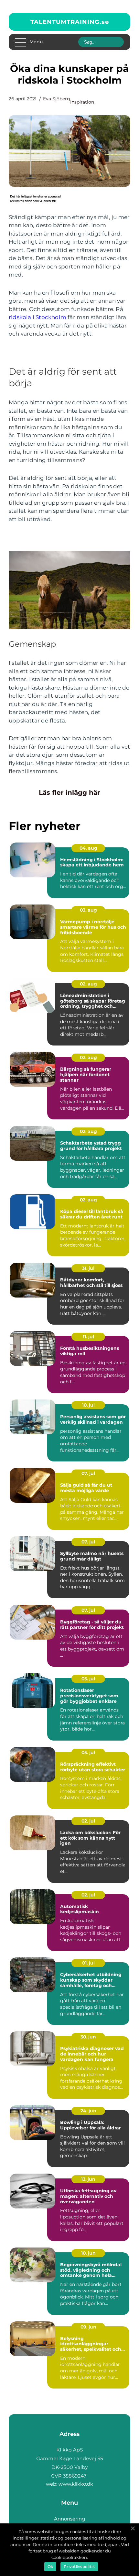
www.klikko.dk (76, 2484)
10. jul (88, 1405)
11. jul (88, 1337)
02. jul (88, 1821)
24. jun (88, 2111)
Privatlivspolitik (79, 2566)
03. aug (88, 910)
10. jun (88, 2253)
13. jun (88, 2179)
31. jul (88, 1268)
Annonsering (69, 2519)
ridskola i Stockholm (37, 317)
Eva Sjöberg (57, 99)
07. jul (88, 1473)
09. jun (88, 2327)
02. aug (88, 984)
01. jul (88, 1963)
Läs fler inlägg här (69, 793)
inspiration (82, 102)
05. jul (88, 1679)
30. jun (88, 2037)
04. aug (88, 848)
